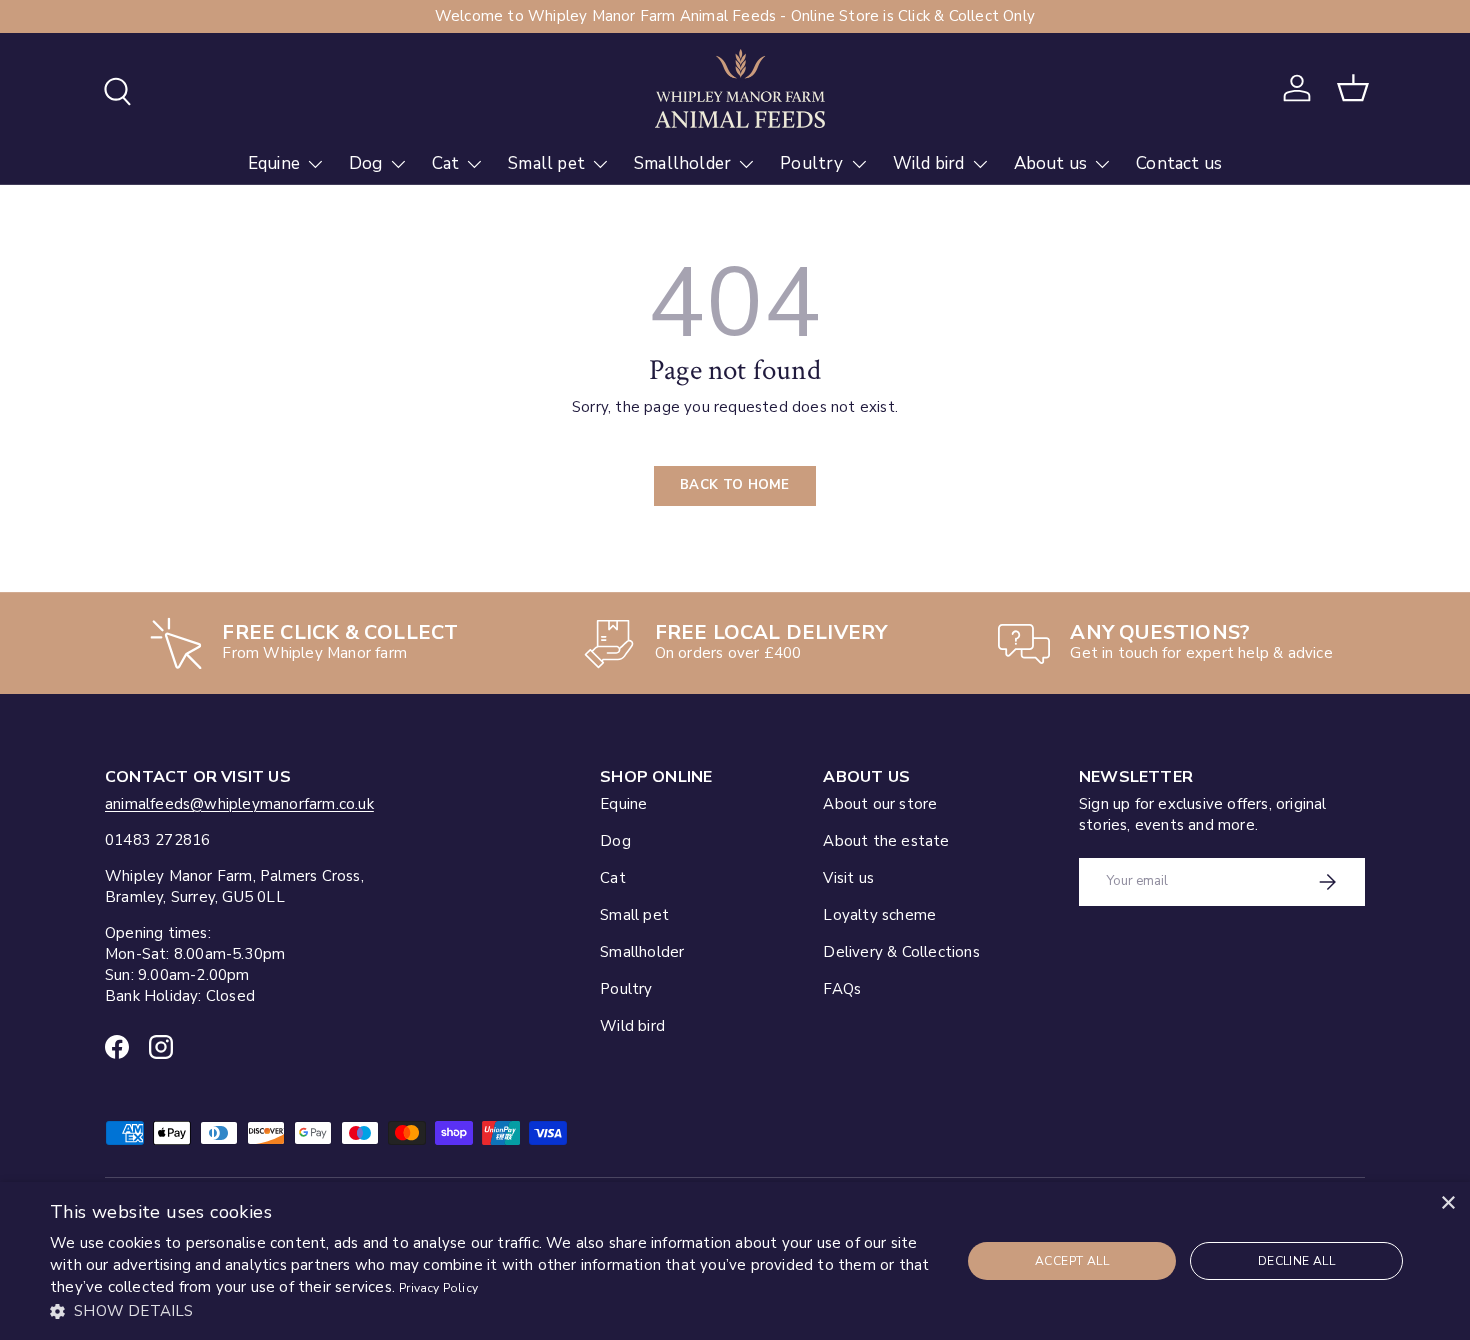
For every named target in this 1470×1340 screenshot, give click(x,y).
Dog (366, 163)
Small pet (546, 163)
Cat (446, 163)
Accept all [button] (1072, 1261)
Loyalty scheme (879, 915)
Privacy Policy (438, 1288)
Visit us (848, 878)
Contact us (1179, 163)
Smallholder (682, 163)
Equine (274, 163)
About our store (880, 804)
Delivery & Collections (901, 952)
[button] (1353, 88)
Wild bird (929, 163)
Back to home (735, 485)
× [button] (1447, 1203)
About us (1051, 163)
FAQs (842, 989)
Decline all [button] (1296, 1261)
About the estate (886, 841)
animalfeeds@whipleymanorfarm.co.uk (239, 804)
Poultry (811, 163)
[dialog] (735, 1261)
